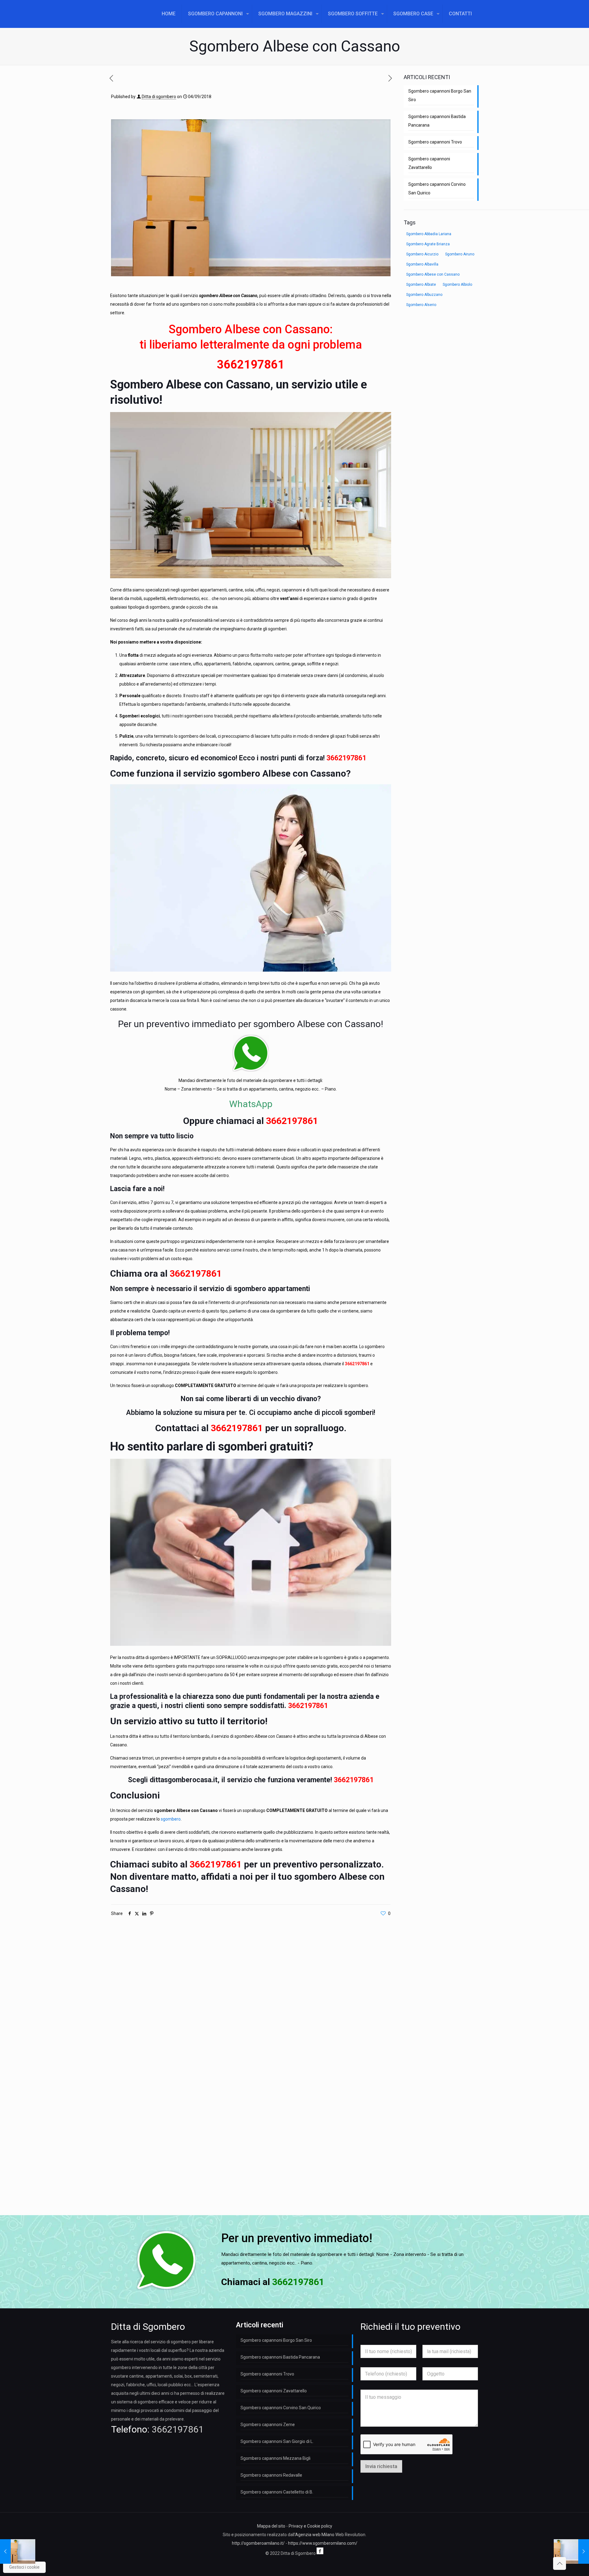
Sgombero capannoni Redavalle (271, 2475)
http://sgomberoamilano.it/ (258, 2543)
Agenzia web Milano (315, 2535)
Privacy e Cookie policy (310, 2526)
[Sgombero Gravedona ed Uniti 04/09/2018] (571, 2551)
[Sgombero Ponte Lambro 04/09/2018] (18, 2551)
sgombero (171, 1819)
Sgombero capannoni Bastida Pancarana (437, 121)
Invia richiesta (381, 2466)
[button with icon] (320, 2551)
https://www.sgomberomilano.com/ (323, 2543)
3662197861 (251, 365)
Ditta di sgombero (159, 97)
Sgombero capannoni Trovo (435, 142)
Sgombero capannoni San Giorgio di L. (277, 2441)
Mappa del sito (271, 2526)
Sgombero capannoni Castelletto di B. (277, 2492)
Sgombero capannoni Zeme (268, 2425)
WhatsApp (251, 1104)
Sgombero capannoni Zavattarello (429, 163)
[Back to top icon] (560, 2563)
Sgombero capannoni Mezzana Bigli (275, 2458)
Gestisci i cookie (24, 2567)
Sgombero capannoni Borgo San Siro (440, 95)
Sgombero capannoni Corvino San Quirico (437, 189)
